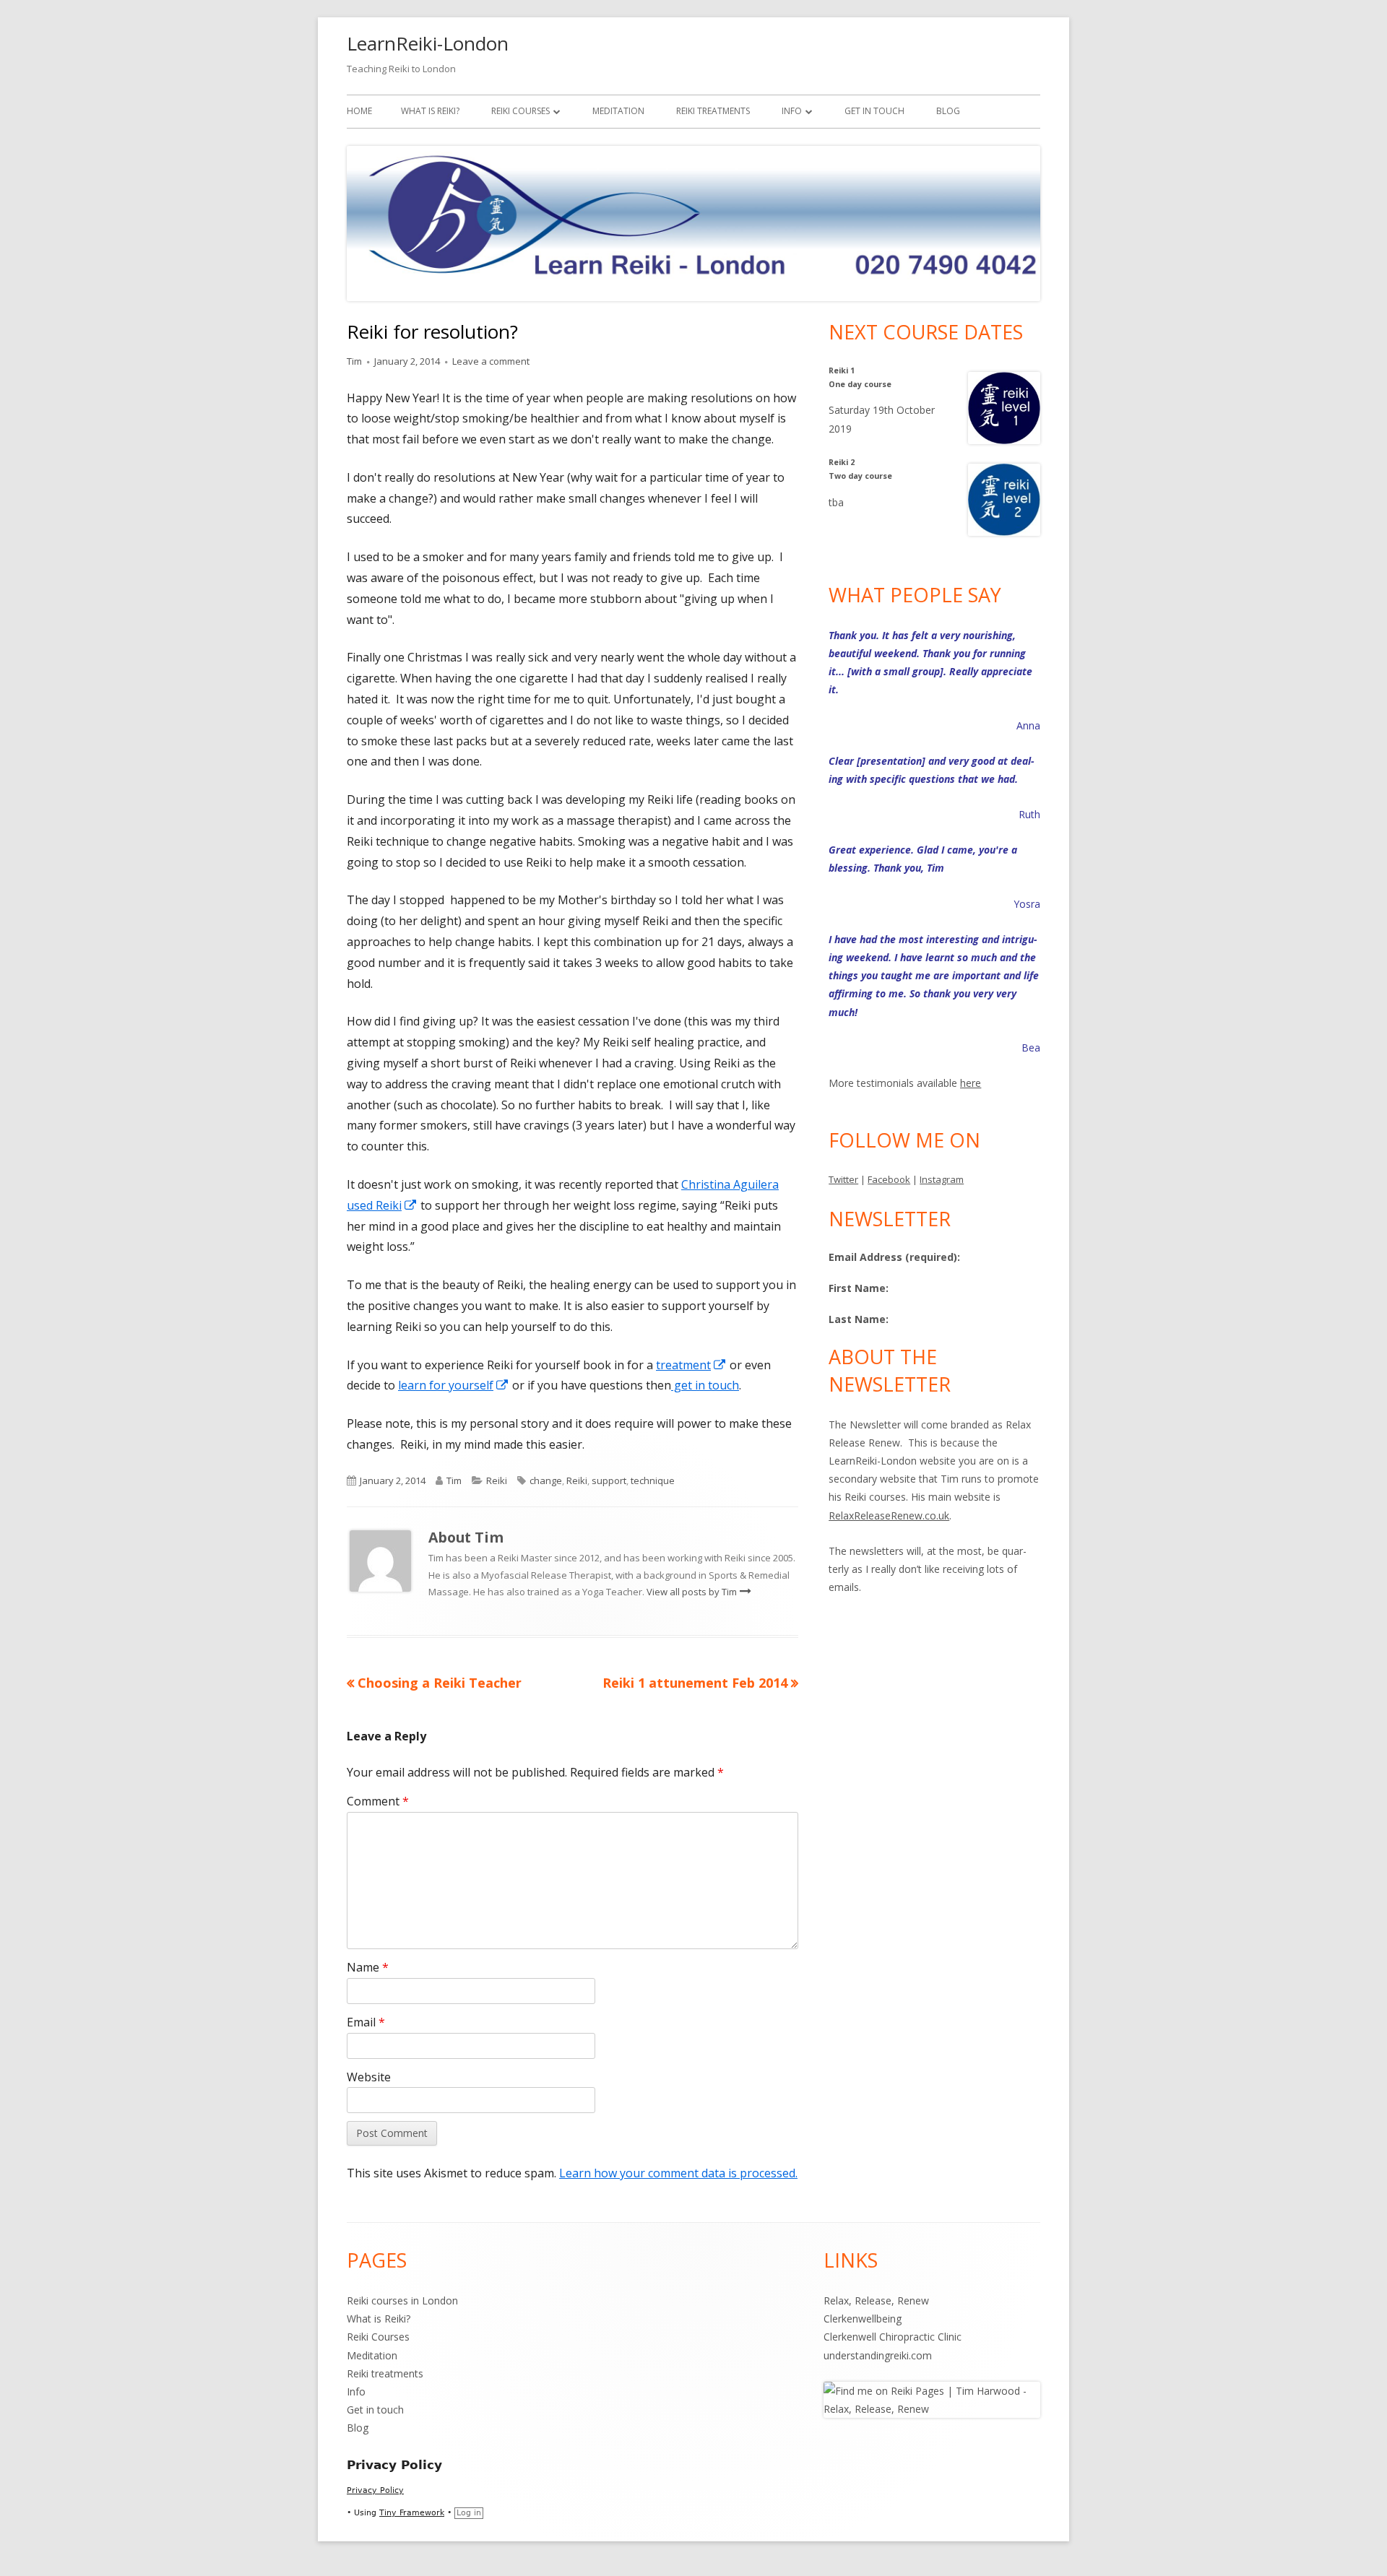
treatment (691, 1365)
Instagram (942, 1179)
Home (359, 111)
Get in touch (874, 111)
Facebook (889, 1179)
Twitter (843, 1179)
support (609, 1480)
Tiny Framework (412, 2513)
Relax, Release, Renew (876, 2300)
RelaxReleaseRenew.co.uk (889, 1515)
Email (366, 2022)
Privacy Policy (375, 2490)
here (971, 1083)
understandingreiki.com (878, 2355)
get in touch (705, 1385)
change (546, 1480)
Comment (378, 1801)
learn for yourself (454, 1385)
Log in (469, 2513)
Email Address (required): (894, 1257)
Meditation (618, 111)
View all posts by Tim (693, 1592)
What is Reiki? (430, 111)
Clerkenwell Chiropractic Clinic (893, 2337)
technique (653, 1480)
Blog (948, 111)
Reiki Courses (520, 111)
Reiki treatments (713, 111)
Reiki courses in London (402, 2300)
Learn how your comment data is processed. (678, 2173)
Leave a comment (491, 361)
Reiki (497, 1480)
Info (792, 111)
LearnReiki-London (428, 43)
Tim (354, 361)
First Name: (859, 1288)
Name (368, 1967)
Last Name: (859, 1319)
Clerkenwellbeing (863, 2319)
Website (369, 2077)
